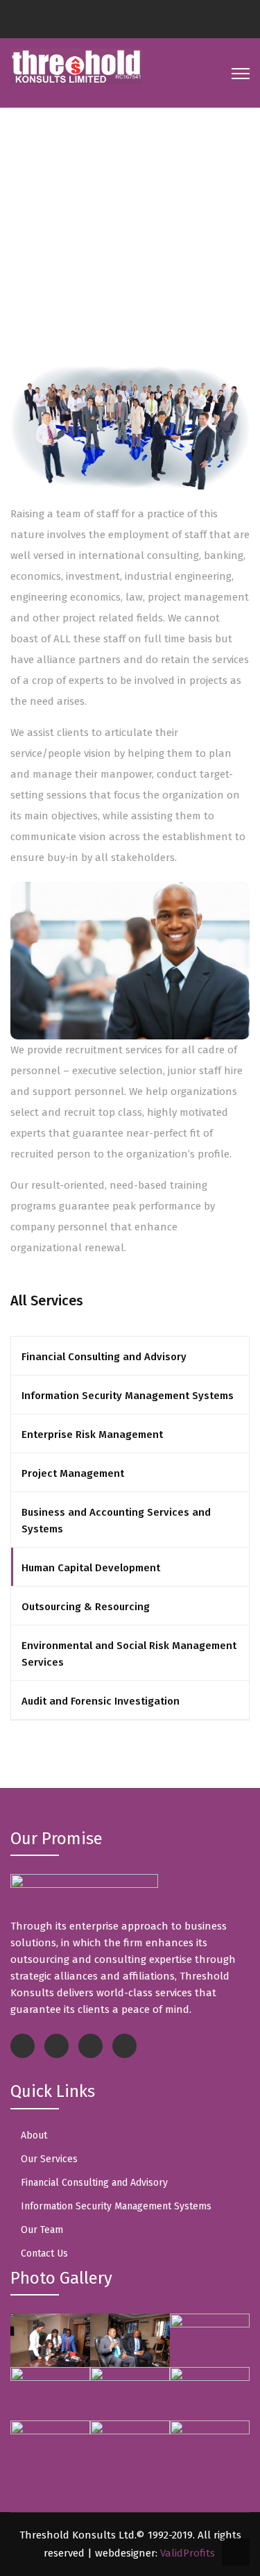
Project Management (73, 1473)
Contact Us (44, 2253)
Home (57, 244)
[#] (113, 22)
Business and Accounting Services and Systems (116, 1521)
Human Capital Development (91, 1568)
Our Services (49, 2159)
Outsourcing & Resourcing (86, 1607)
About (34, 2135)
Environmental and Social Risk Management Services (129, 1654)
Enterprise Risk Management (92, 1435)
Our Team (42, 2230)
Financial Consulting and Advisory (104, 1357)
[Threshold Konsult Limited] (76, 65)
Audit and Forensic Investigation (101, 1701)
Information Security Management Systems (128, 1396)
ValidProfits (188, 2553)
